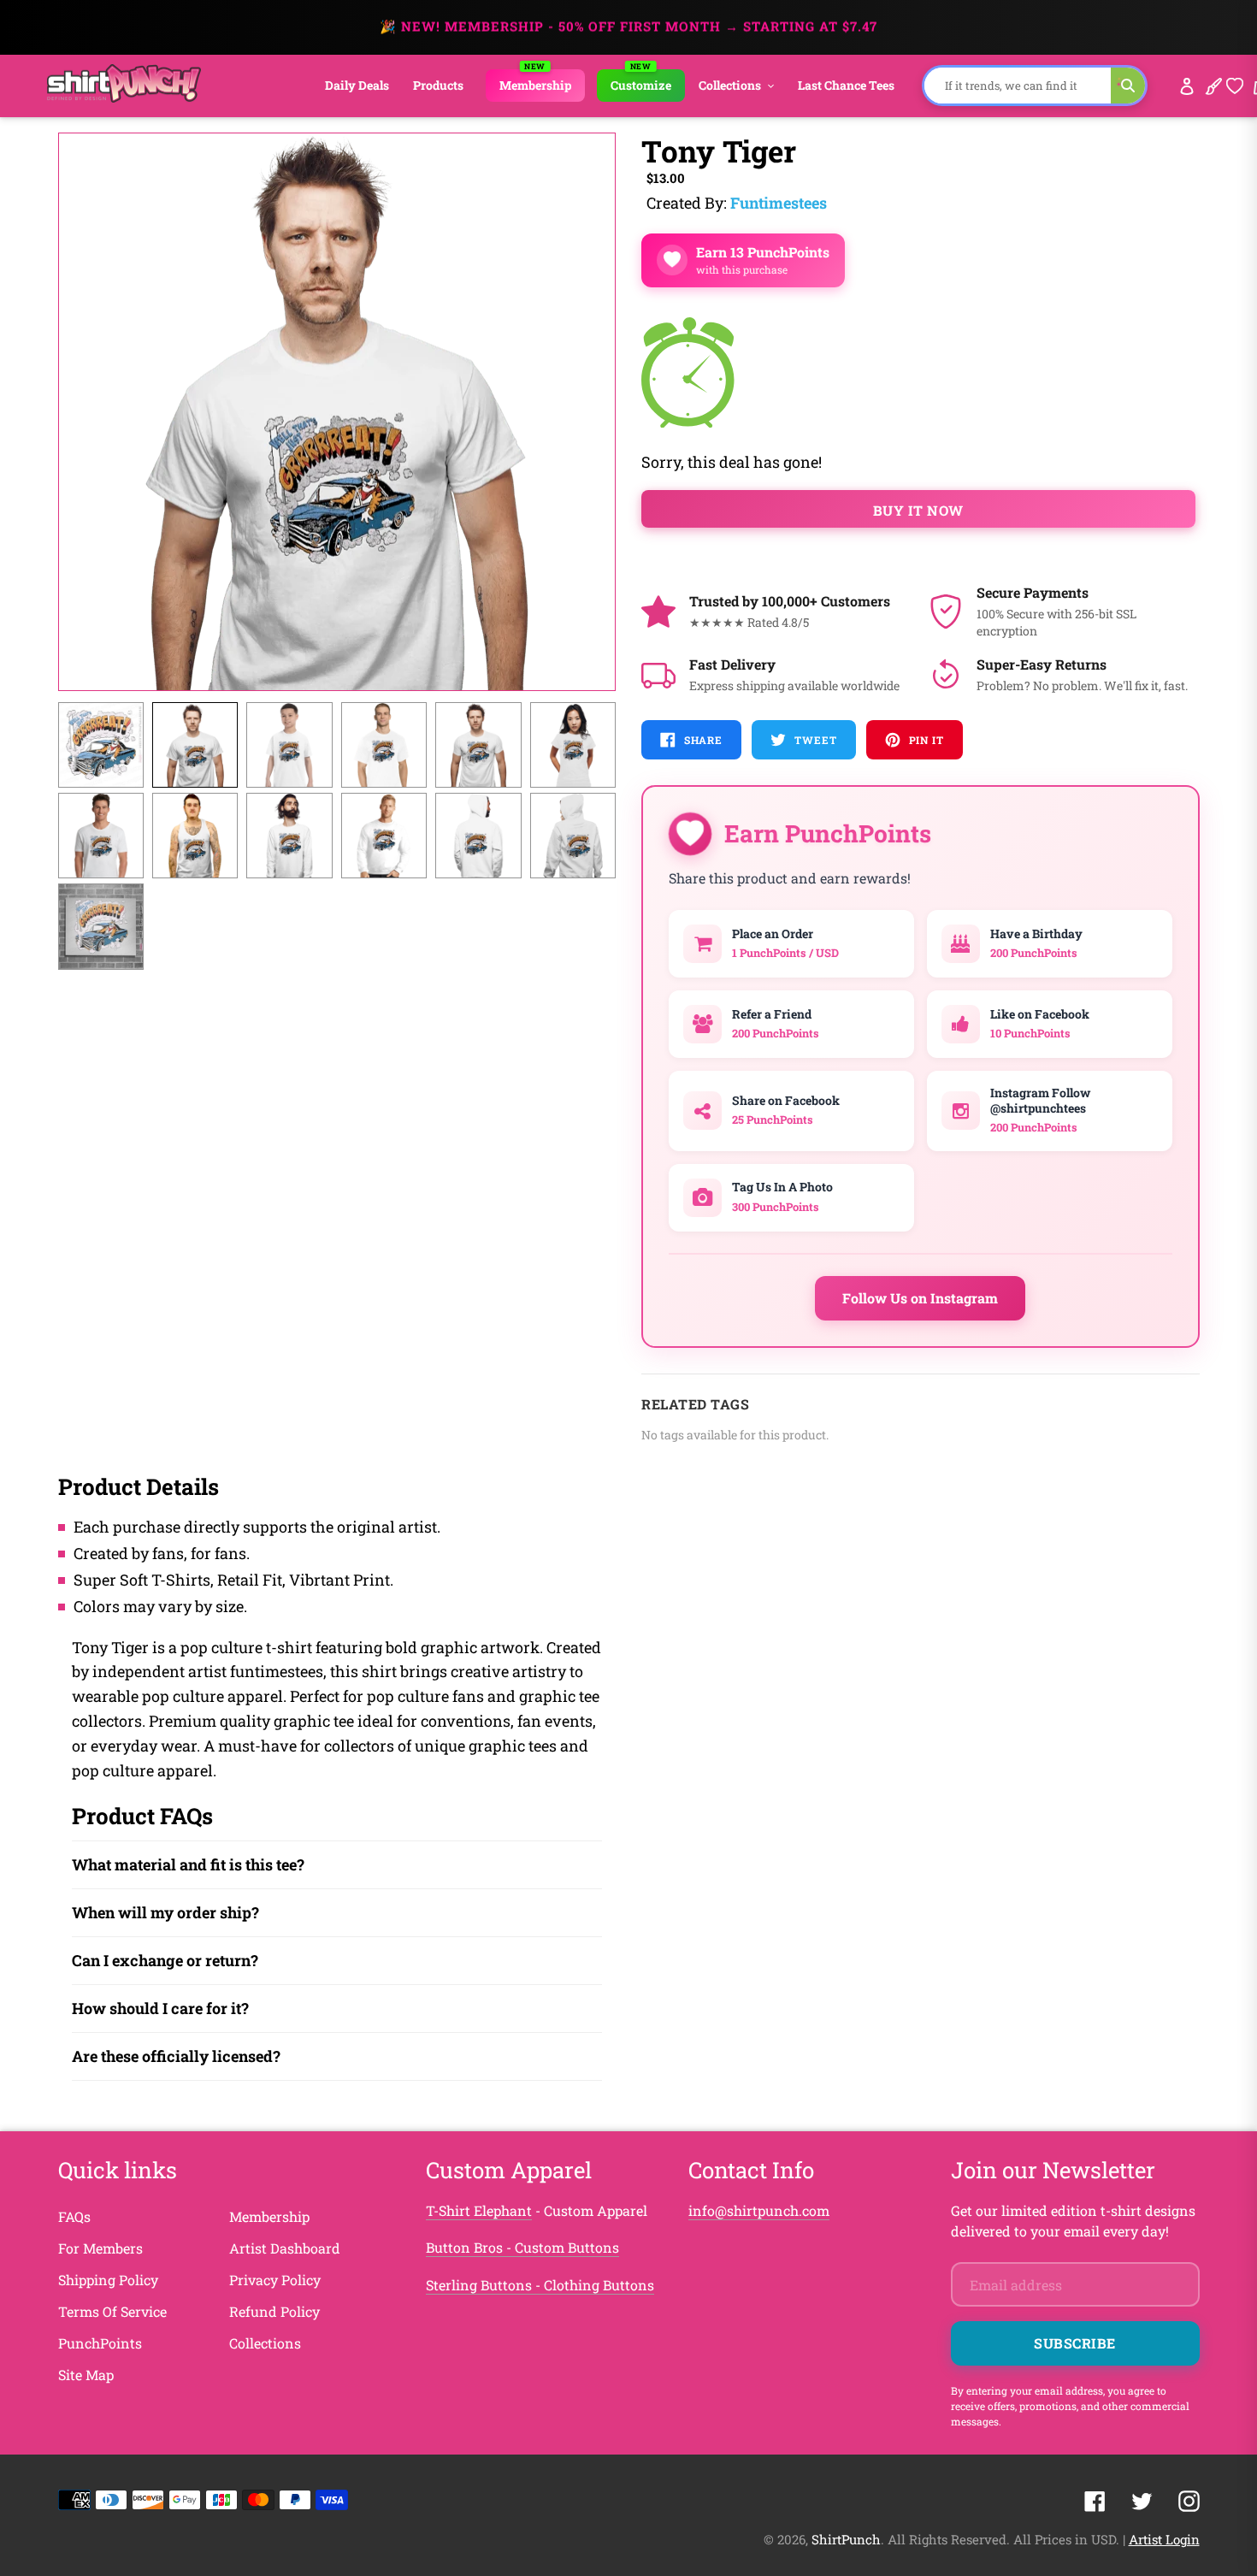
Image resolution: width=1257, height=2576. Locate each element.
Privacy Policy (275, 2280)
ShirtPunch (846, 2539)
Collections (265, 2343)
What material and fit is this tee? (188, 1864)
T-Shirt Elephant (479, 2210)
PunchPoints (100, 2343)
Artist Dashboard (285, 2248)
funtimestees (779, 203)
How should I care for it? (160, 2008)
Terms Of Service (112, 2311)
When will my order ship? (165, 1912)
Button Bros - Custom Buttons (522, 2247)
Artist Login (1164, 2539)
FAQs (74, 2216)
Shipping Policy (108, 2280)
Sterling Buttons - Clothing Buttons (540, 2285)
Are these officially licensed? (176, 2056)
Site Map (86, 2375)
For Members (100, 2248)
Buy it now (918, 510)
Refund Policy (274, 2311)
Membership (269, 2216)
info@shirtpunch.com (759, 2210)
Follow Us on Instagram (920, 1298)
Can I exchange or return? (165, 1960)
